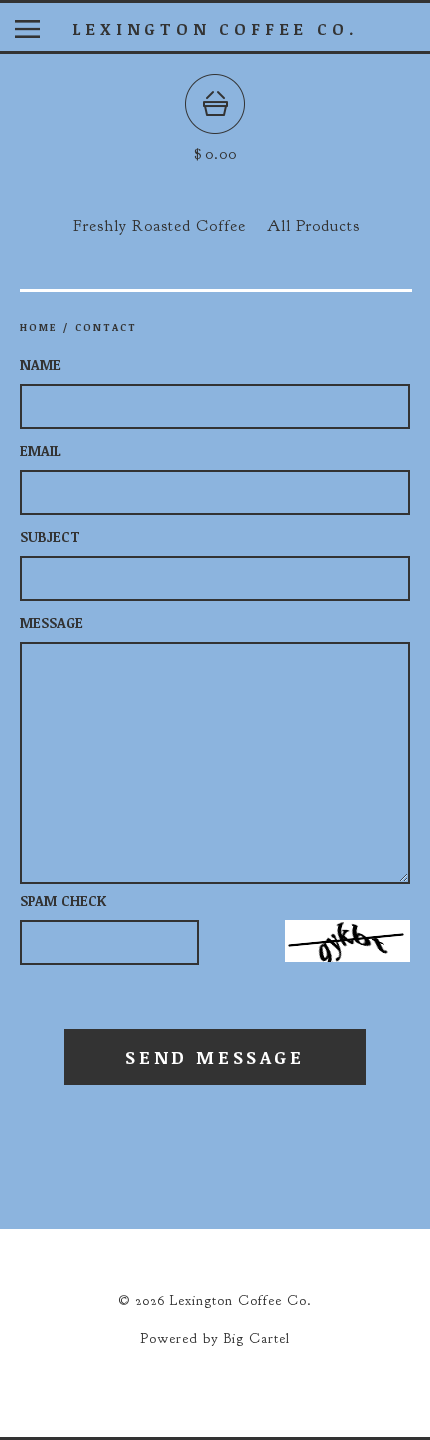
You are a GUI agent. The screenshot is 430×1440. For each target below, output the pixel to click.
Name (40, 364)
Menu (42, 33)
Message (51, 622)
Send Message (214, 1057)
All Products (313, 226)
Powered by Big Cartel (215, 1338)
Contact (106, 327)
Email (40, 450)
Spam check (63, 900)
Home (38, 327)
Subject (50, 536)
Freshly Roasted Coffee (159, 226)
